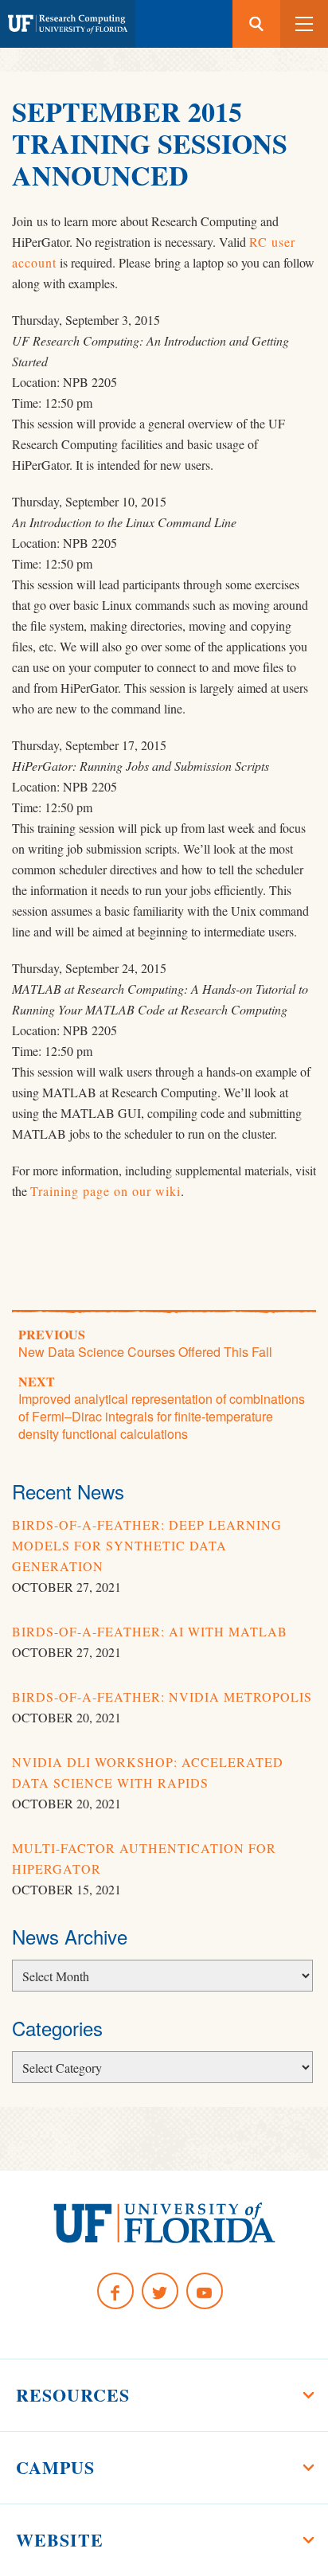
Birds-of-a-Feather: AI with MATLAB (150, 1631)
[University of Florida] (164, 2223)
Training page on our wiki (105, 1191)
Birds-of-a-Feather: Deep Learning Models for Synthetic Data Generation (147, 1545)
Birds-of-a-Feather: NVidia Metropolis (162, 1696)
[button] (304, 24)
